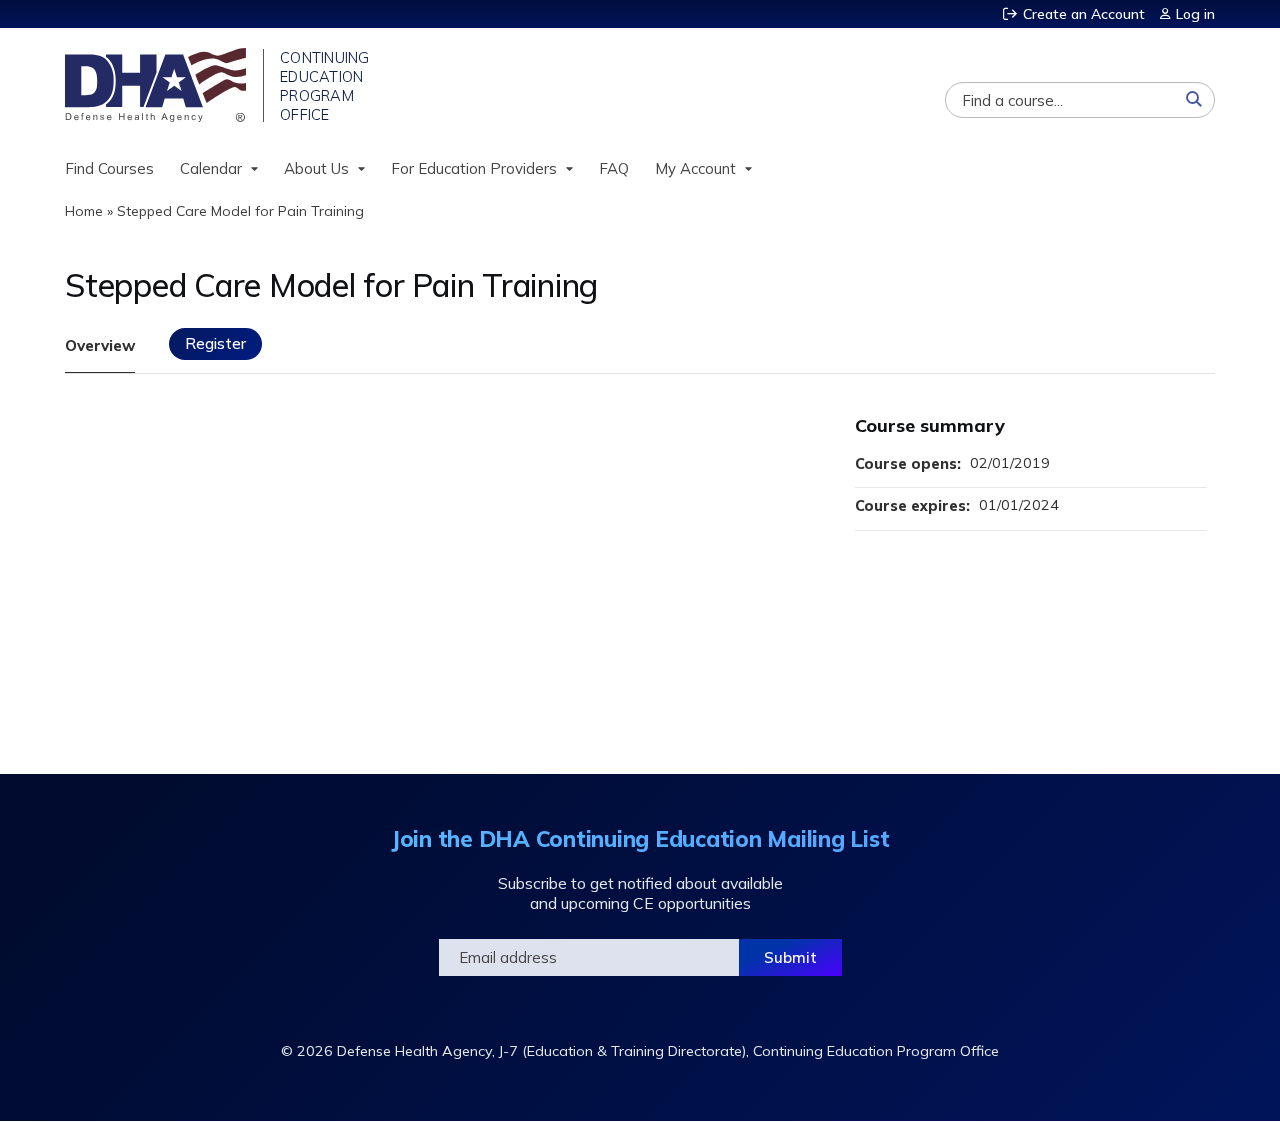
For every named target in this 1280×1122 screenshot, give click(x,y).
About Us (316, 168)
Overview (100, 345)
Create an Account (1084, 14)
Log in (1195, 14)
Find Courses (109, 168)
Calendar (211, 168)
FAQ (614, 168)
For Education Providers (474, 168)
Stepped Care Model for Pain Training (240, 211)
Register (215, 343)
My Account (695, 168)
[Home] (157, 85)
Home (84, 211)
